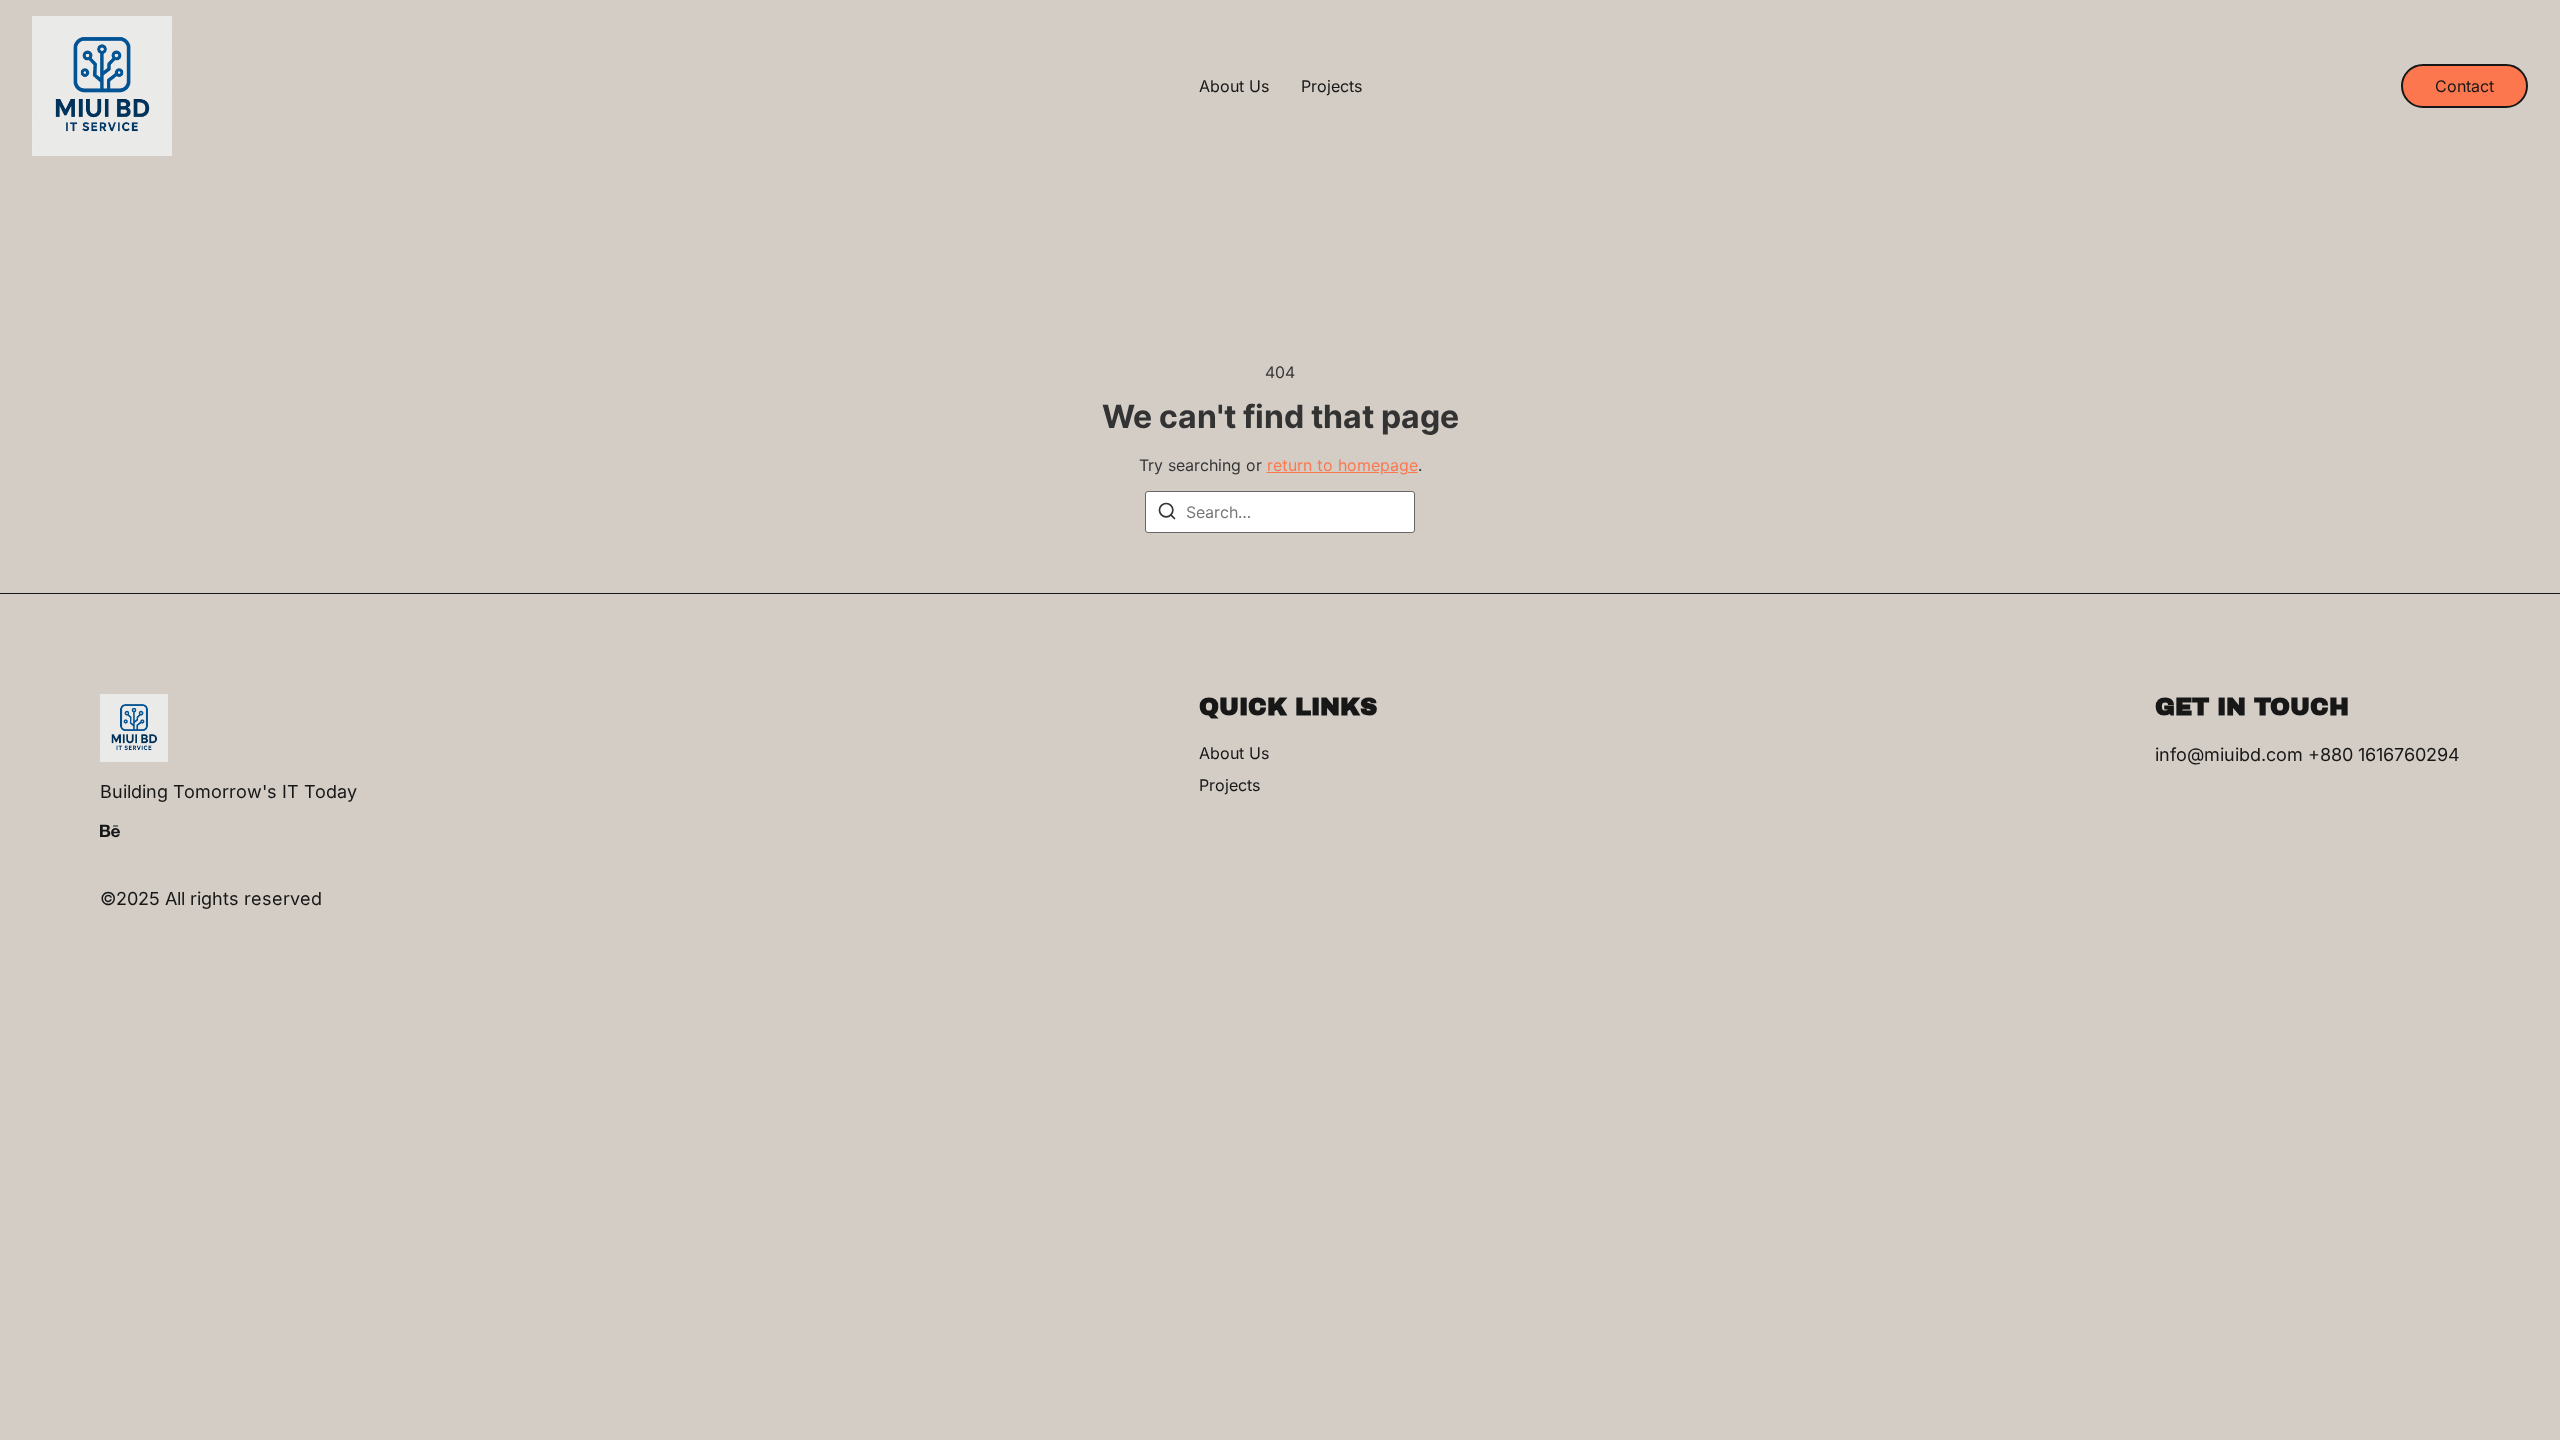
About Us (1234, 86)
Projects (1331, 86)
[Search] (1167, 514)
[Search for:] (1280, 512)
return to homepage (1342, 465)
